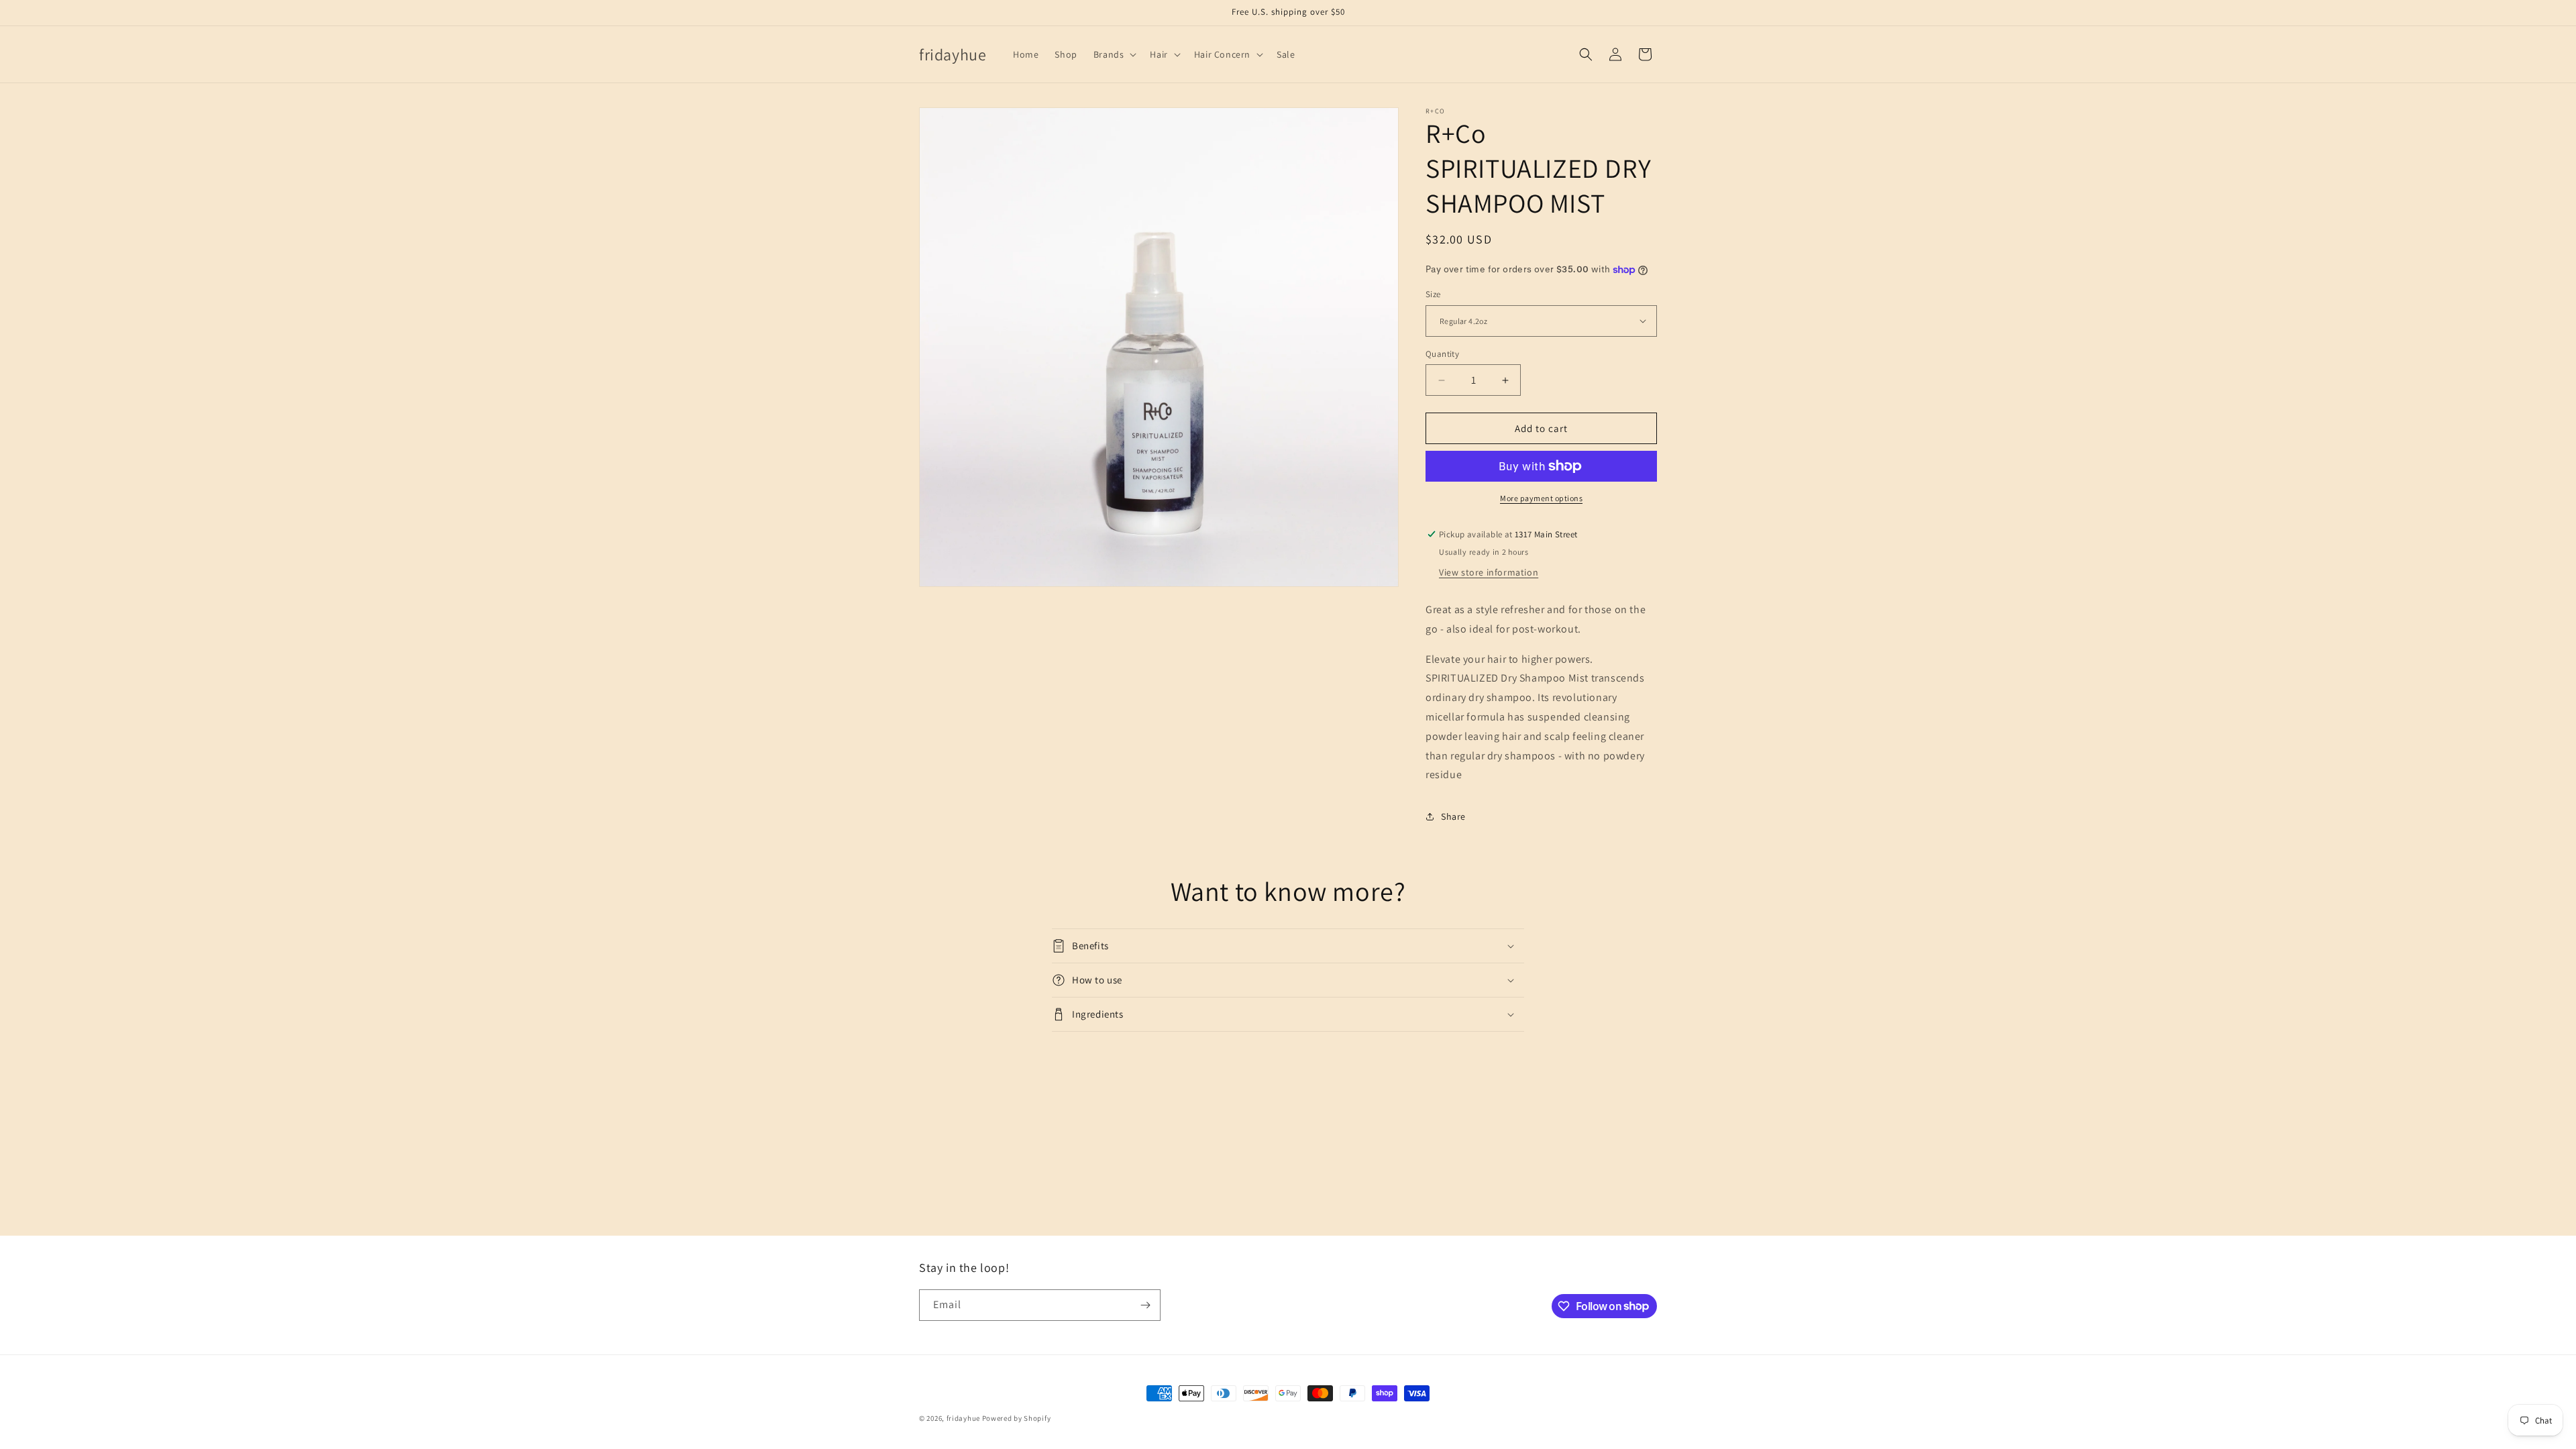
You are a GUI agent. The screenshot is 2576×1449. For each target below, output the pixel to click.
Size (1433, 294)
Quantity (1442, 354)
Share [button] (1453, 816)
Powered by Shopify (1017, 1418)
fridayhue (963, 1418)
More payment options (1541, 498)
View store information (1489, 572)
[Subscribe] (1145, 1305)
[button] (1114, 54)
